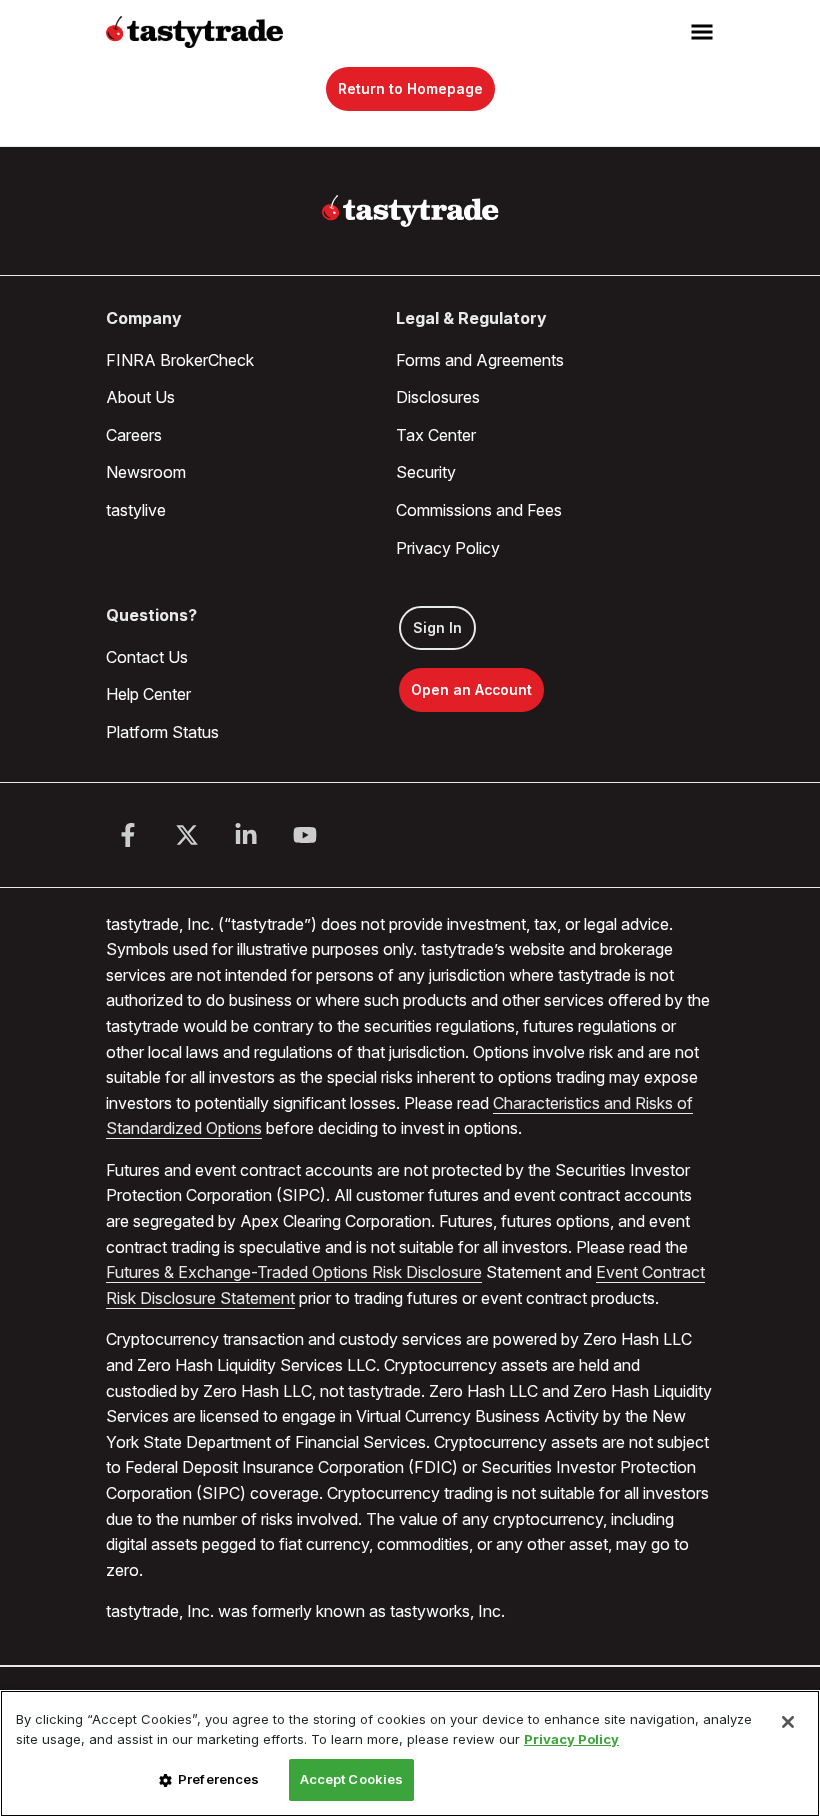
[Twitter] (187, 835)
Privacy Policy (448, 548)
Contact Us (147, 657)
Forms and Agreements (480, 360)
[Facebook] (128, 835)
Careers (134, 435)
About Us (140, 397)
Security (426, 472)
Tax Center (436, 435)
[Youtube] (305, 835)
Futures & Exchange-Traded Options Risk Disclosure (294, 1272)
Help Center (148, 694)
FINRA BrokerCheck (180, 360)
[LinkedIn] (246, 835)
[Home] (410, 211)
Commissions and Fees (479, 510)
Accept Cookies (352, 1779)
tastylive (136, 510)
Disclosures (438, 397)
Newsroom (146, 472)
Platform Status (162, 732)
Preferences (218, 1779)
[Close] (788, 1722)
